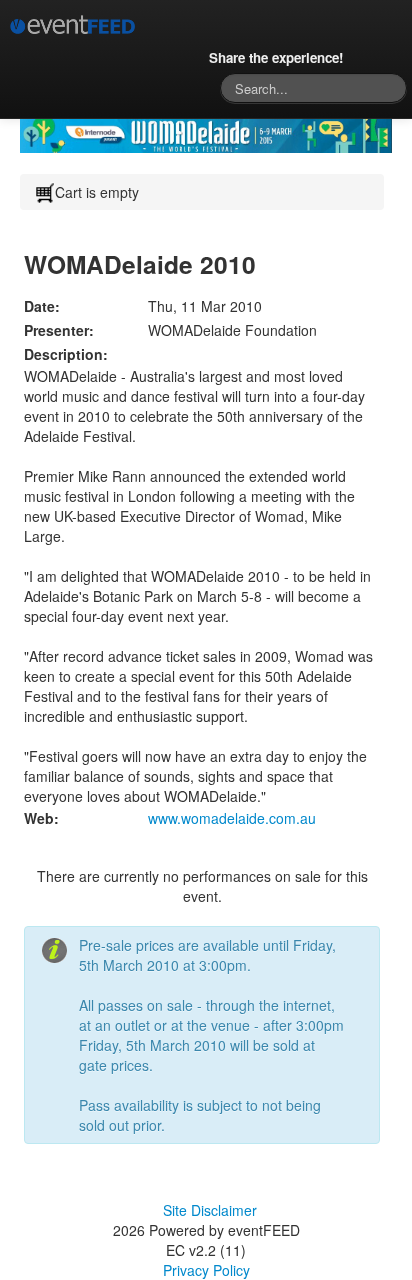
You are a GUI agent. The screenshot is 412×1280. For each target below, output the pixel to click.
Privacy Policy (206, 1270)
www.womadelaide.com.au (232, 818)
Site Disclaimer (210, 1210)
